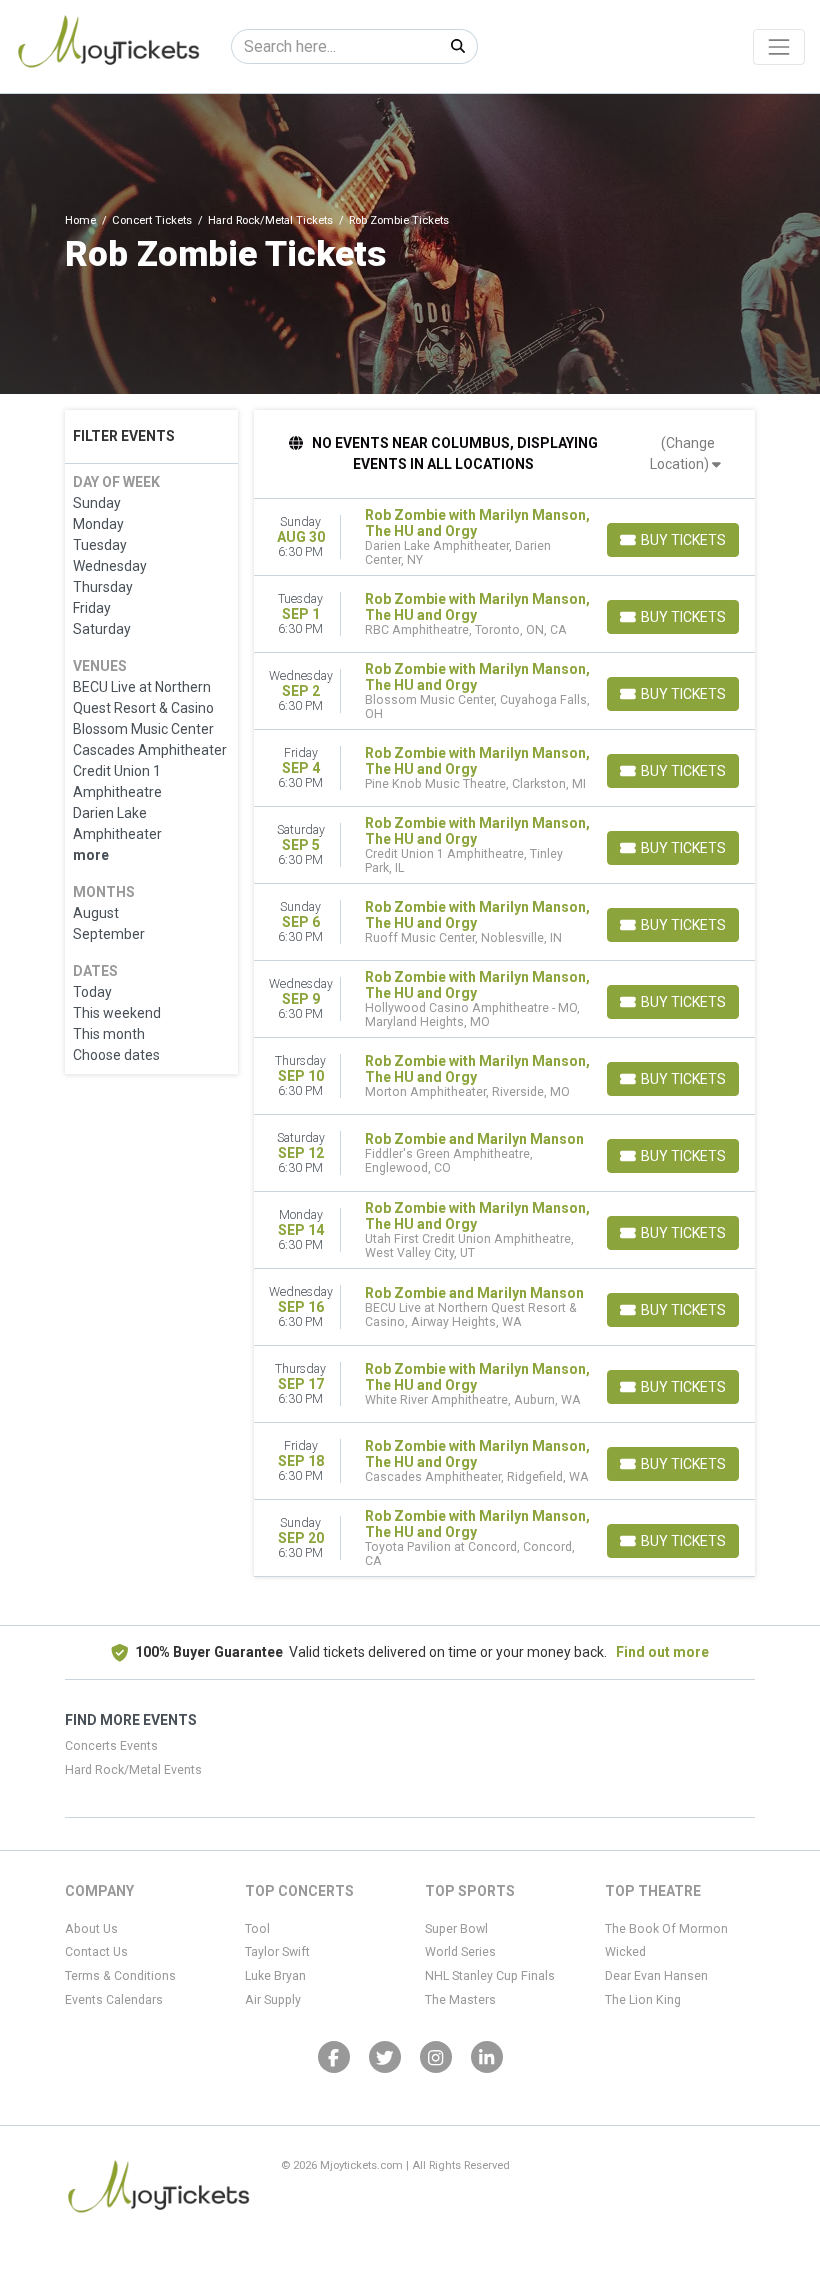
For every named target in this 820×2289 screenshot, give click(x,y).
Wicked (625, 1952)
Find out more (662, 1652)
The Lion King (643, 2000)
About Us (91, 1929)
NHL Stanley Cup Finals (490, 1976)
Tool (257, 1929)
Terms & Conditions (120, 1976)
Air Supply (273, 2000)
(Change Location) (682, 453)
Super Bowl (456, 1929)
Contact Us (96, 1952)
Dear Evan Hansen (656, 1976)
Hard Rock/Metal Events (133, 1770)
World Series (460, 1952)
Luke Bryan (275, 1976)
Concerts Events (111, 1746)
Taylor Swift (277, 1952)
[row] (505, 537)
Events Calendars (114, 2000)
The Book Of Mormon (666, 1929)
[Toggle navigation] (779, 47)
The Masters (460, 2000)
